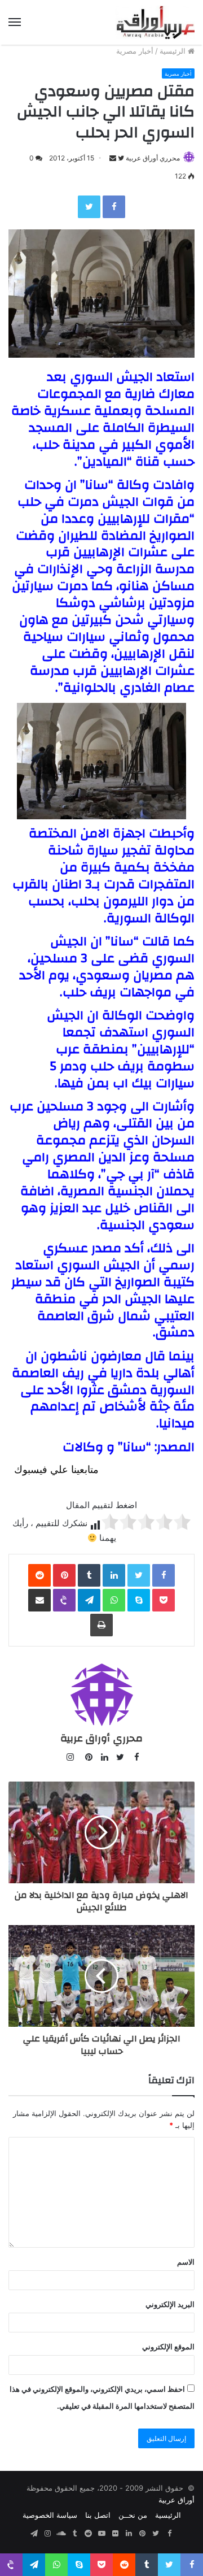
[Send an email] (113, 158)
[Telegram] (89, 1600)
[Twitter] (89, 207)
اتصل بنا (98, 2515)
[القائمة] (15, 22)
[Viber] (64, 1600)
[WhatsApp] (114, 1600)
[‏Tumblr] (89, 1575)
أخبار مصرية (135, 51)
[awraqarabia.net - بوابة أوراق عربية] (155, 22)
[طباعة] (101, 1625)
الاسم (186, 2262)
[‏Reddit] (39, 1575)
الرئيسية (174, 51)
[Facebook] (114, 207)
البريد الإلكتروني (170, 2304)
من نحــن (133, 2515)
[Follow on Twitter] (120, 158)
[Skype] (139, 1600)
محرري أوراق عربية (153, 158)
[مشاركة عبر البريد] (39, 1600)
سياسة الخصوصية (50, 2515)
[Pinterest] (64, 1575)
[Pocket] (164, 1600)
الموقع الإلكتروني (168, 2347)
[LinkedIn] (114, 1575)
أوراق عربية (176, 2500)
